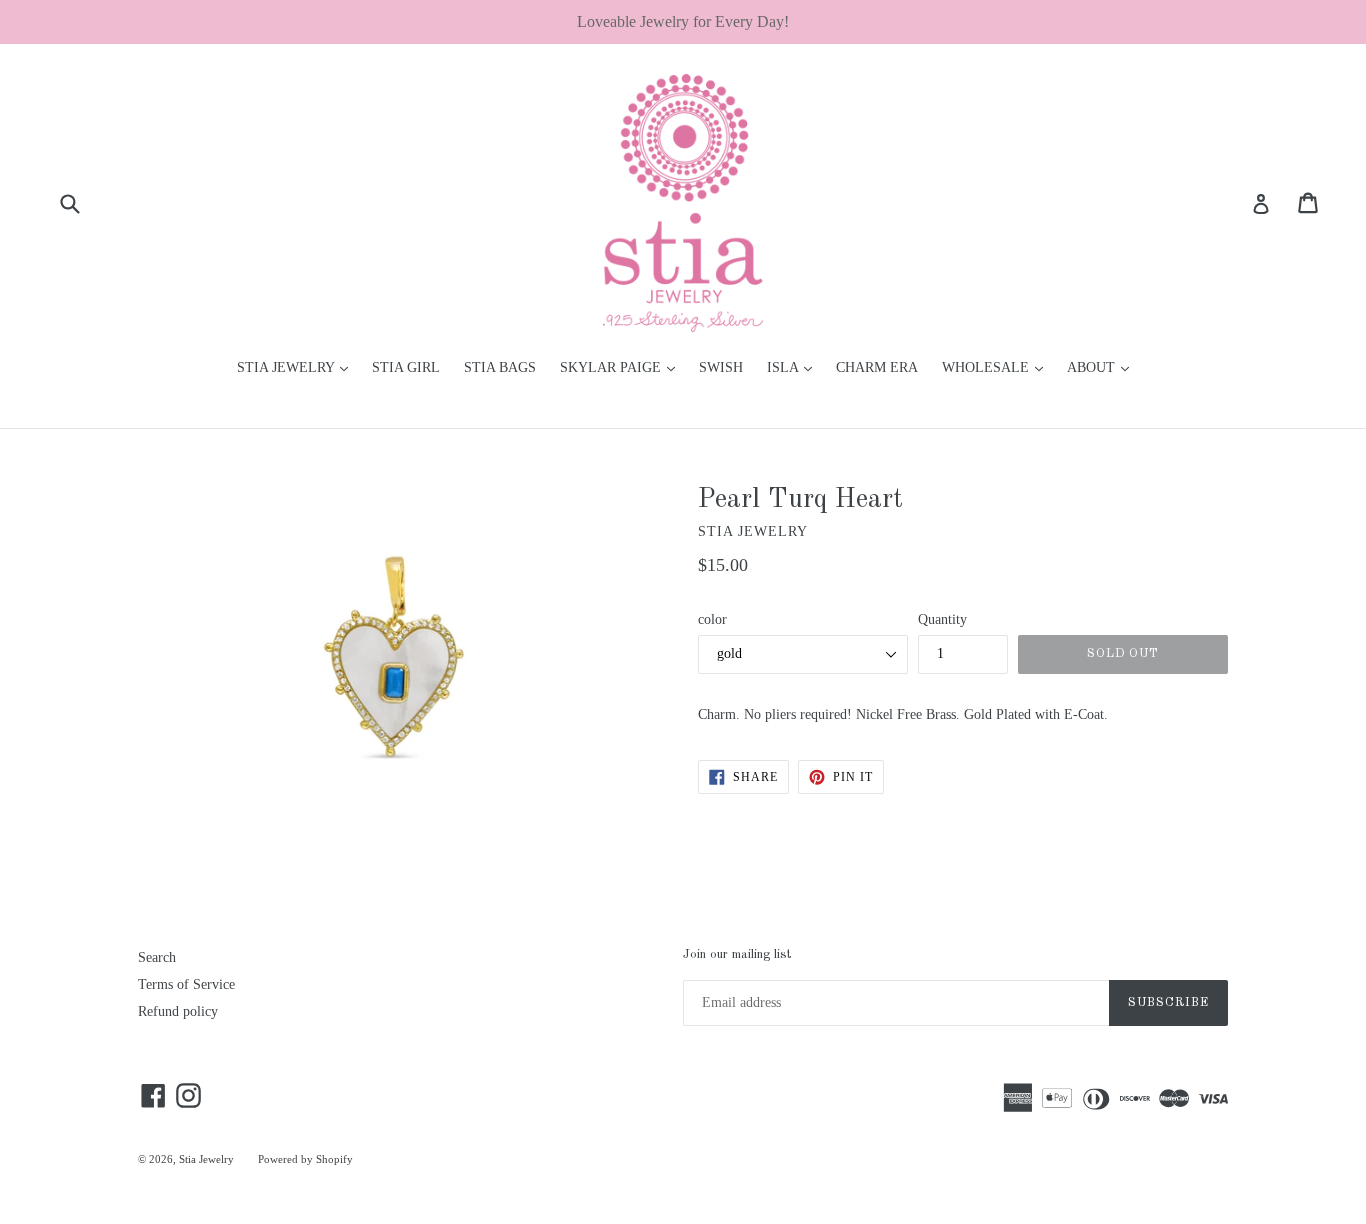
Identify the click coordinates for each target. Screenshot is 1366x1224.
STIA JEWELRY (297, 367)
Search (157, 957)
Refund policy (178, 1011)
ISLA (794, 367)
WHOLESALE (997, 367)
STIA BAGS (500, 367)
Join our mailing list (737, 954)
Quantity (942, 619)
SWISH (721, 367)
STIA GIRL (406, 367)
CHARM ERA (877, 367)
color (712, 619)
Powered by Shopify (305, 1159)
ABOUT (1103, 367)
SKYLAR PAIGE (622, 367)
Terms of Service (186, 984)
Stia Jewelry (206, 1159)
